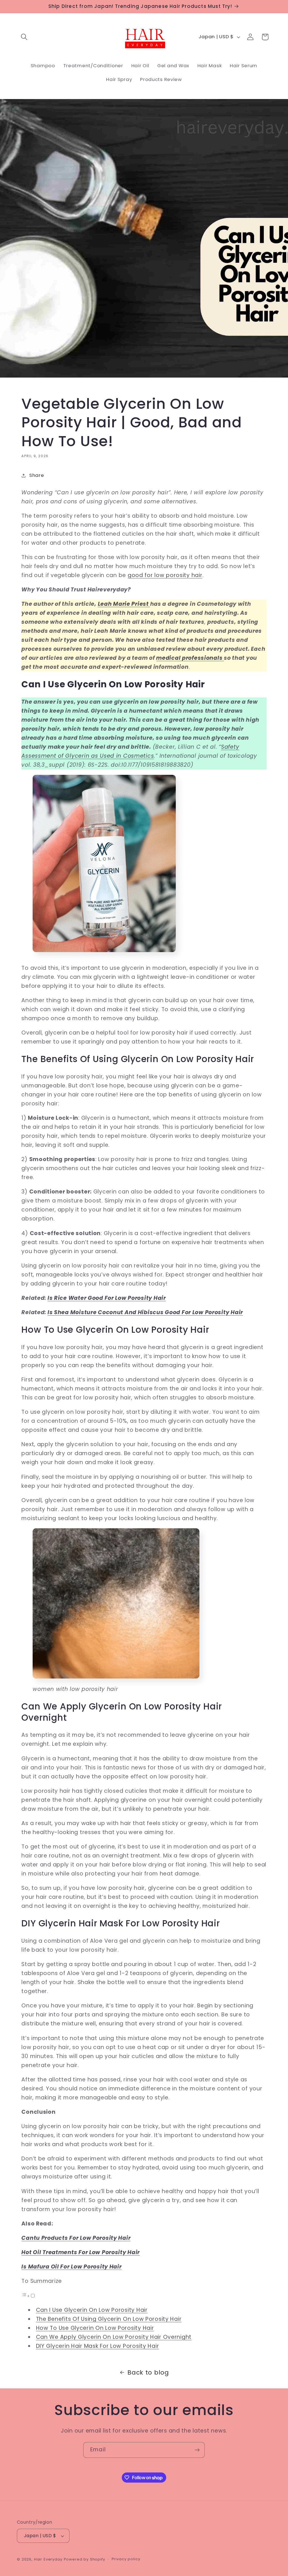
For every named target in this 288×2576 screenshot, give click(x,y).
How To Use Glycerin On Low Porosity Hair (95, 2328)
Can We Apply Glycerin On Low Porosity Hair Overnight (114, 2337)
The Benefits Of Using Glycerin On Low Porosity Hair (109, 2319)
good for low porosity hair (165, 575)
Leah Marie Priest (124, 604)
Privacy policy (126, 2559)
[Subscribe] (197, 2450)
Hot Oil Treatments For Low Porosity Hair (81, 2252)
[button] (24, 37)
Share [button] (37, 475)
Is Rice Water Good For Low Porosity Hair (107, 1298)
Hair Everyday (48, 2559)
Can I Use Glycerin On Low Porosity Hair (92, 2310)
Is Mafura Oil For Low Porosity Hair (71, 2267)
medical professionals (190, 658)
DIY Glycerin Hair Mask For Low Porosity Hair (98, 2346)
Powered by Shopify (85, 2559)
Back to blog (148, 2372)
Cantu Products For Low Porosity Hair (76, 2238)
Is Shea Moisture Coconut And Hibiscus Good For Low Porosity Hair (145, 1312)
